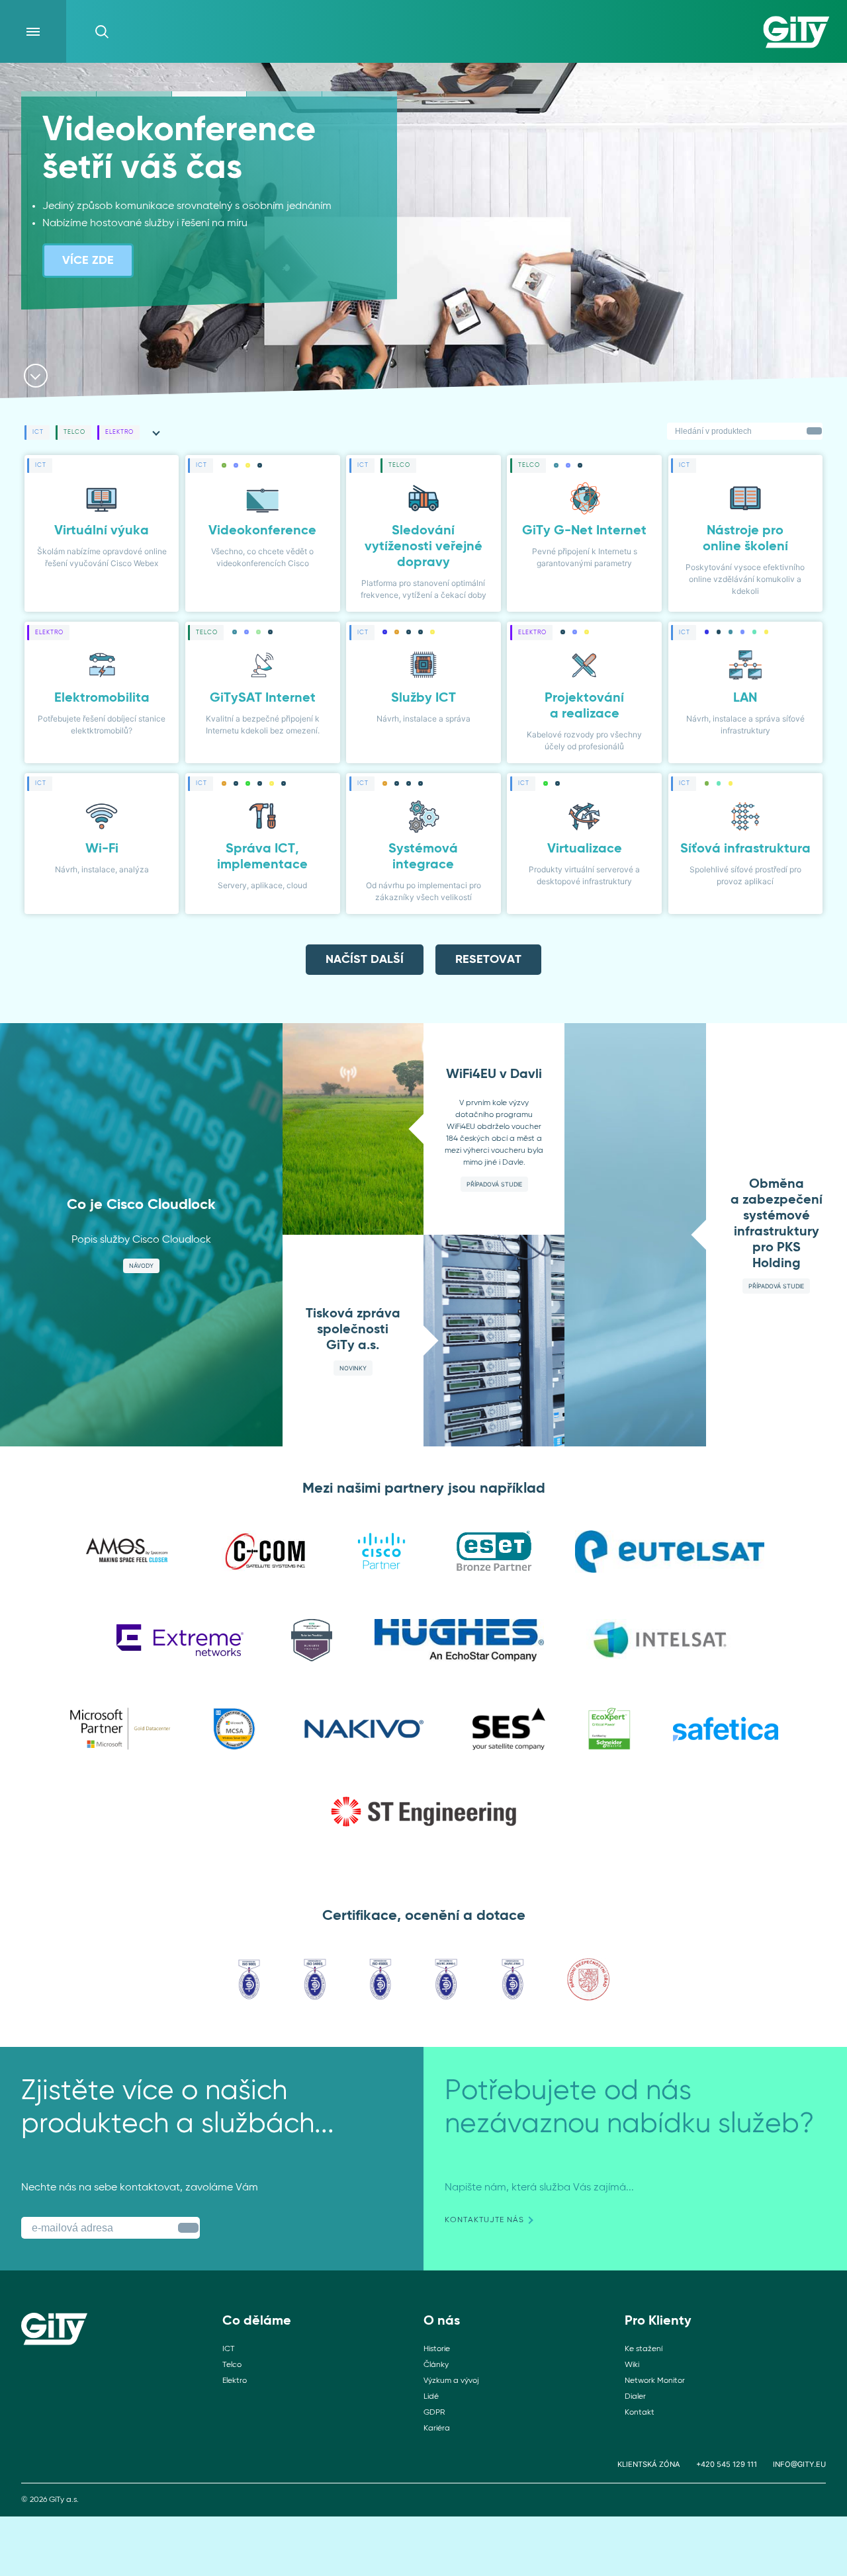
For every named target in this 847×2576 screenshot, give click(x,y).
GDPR (434, 2413)
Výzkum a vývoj (451, 2381)
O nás (442, 2321)
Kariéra (437, 2429)
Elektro (235, 2381)
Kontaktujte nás (484, 2220)
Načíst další (365, 960)
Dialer (635, 2397)
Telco (232, 2365)
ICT (228, 2349)
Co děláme (257, 2321)
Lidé (431, 2397)
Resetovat (488, 960)
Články (436, 2365)
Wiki (632, 2365)
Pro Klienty (658, 2321)
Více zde (88, 261)
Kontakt (640, 2413)
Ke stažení (644, 2349)
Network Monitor (655, 2381)
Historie (437, 2349)
